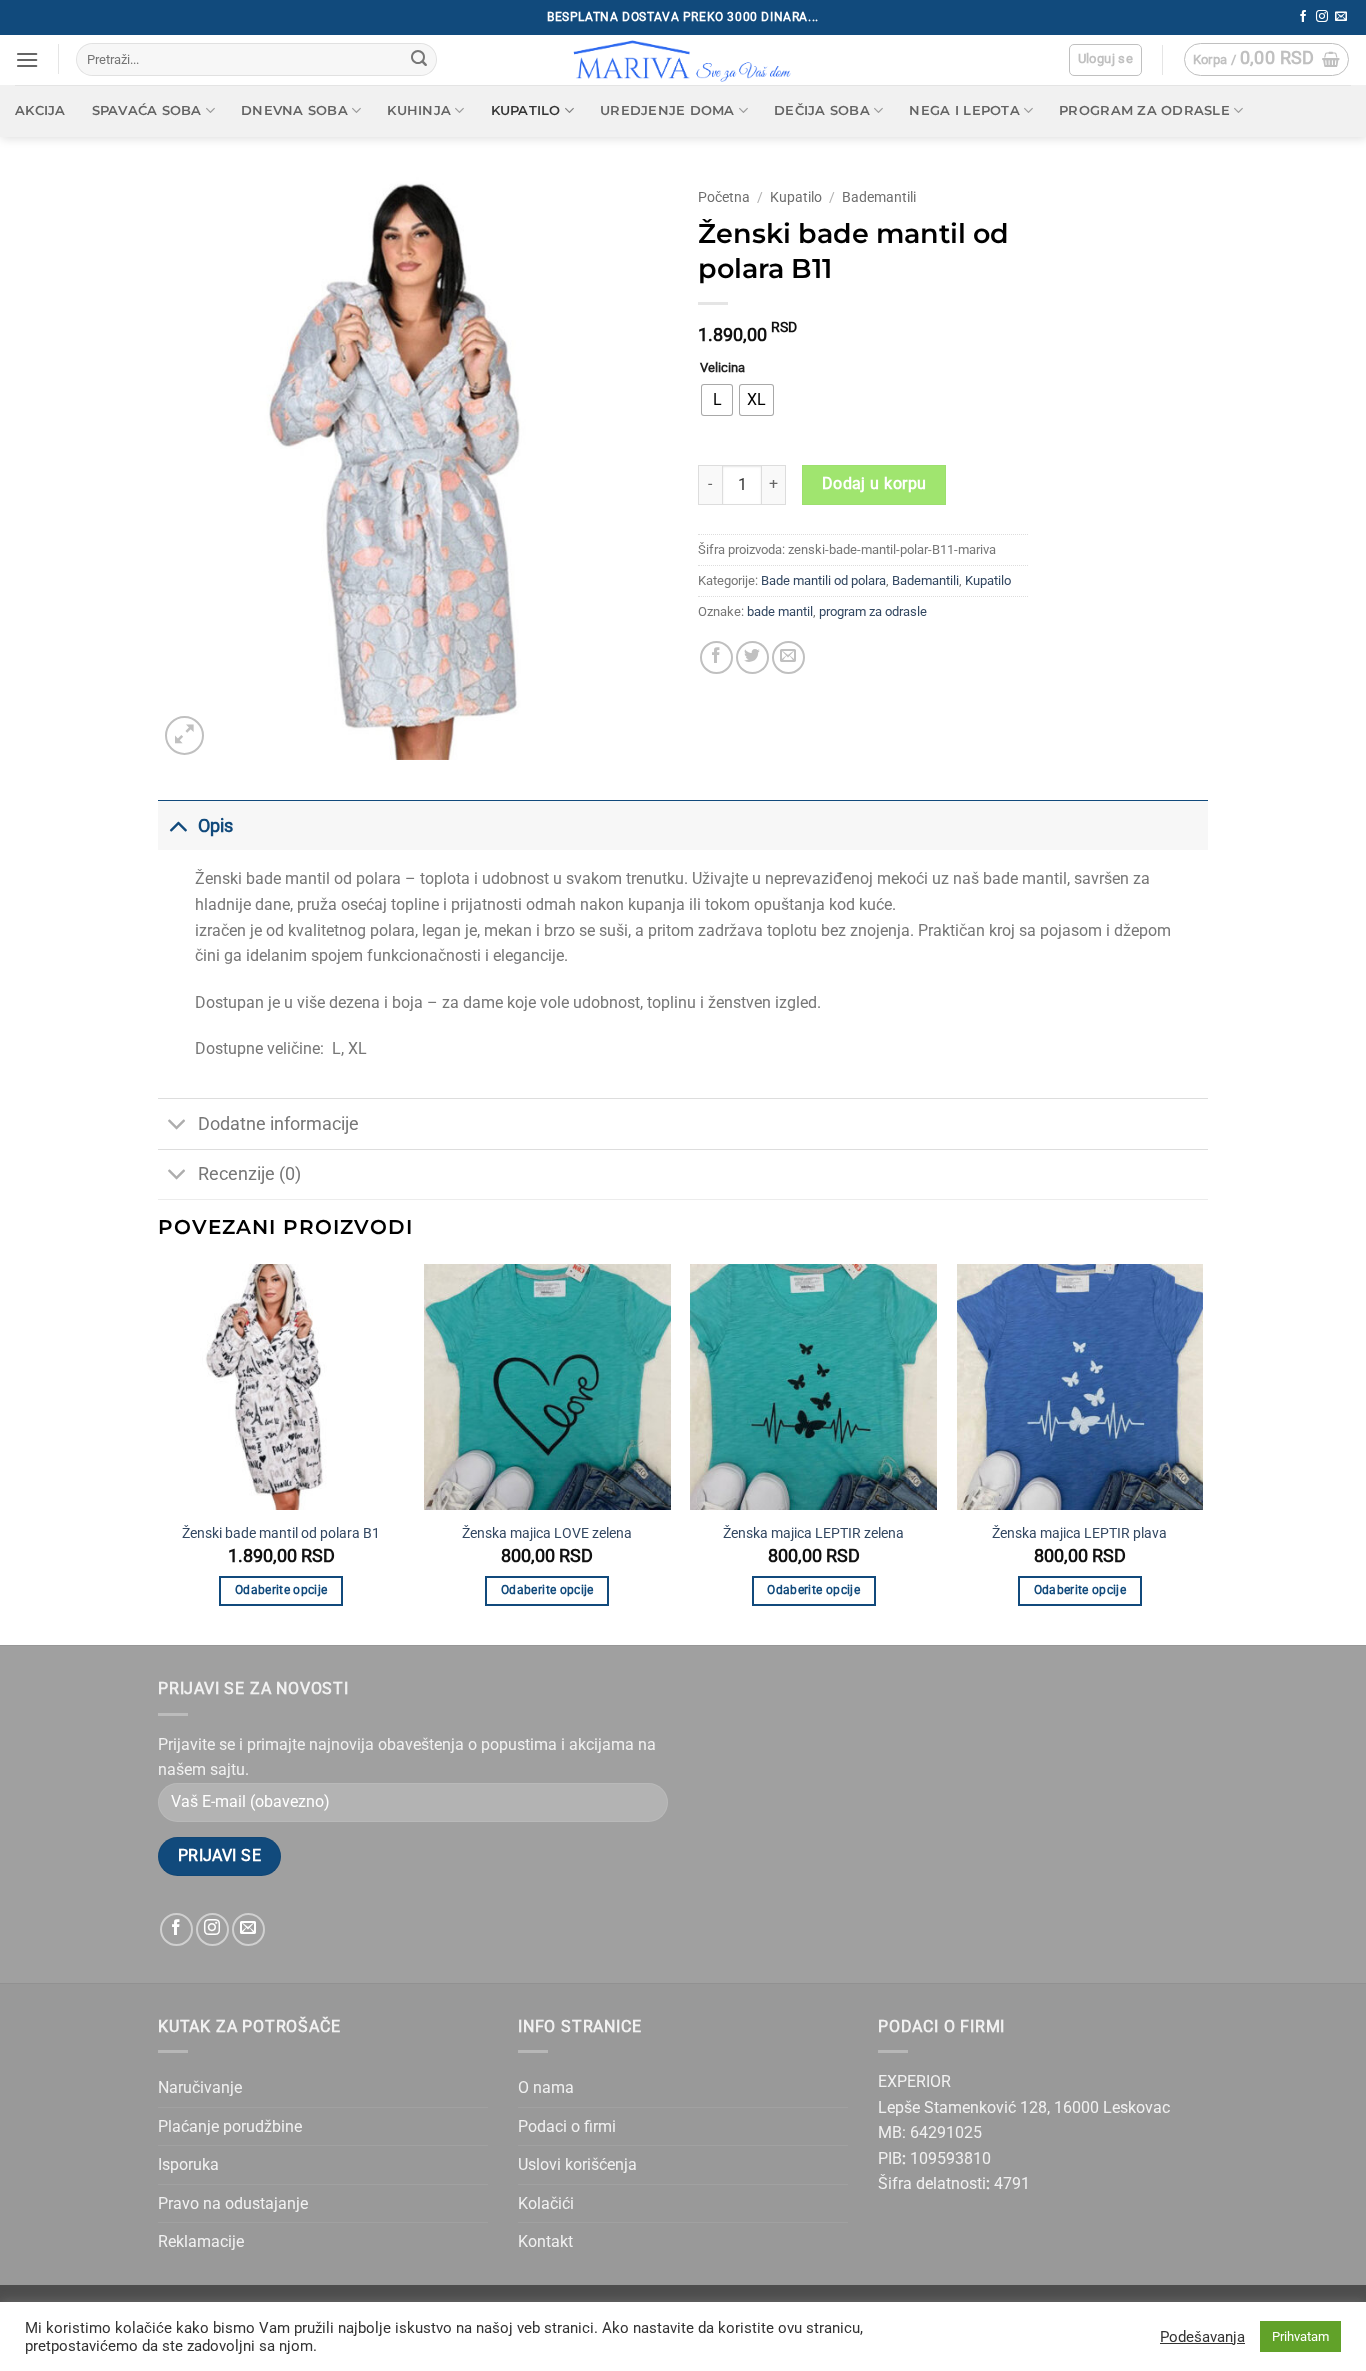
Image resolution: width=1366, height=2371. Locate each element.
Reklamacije (201, 2241)
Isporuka (188, 2164)
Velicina (722, 368)
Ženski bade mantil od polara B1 (281, 1533)
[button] (27, 59)
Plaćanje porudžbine (230, 2126)
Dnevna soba (294, 110)
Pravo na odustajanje (233, 2203)
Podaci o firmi (567, 2126)
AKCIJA (40, 110)
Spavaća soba (147, 110)
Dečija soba (822, 110)
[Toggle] (177, 825)
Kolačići (546, 2203)
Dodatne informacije (278, 1124)
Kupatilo (526, 110)
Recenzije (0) (249, 1174)
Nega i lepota (964, 110)
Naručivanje (200, 2087)
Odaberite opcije (281, 1590)
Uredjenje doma (667, 110)
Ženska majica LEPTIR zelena (813, 1533)
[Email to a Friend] (788, 657)
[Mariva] (683, 60)
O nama (546, 2087)
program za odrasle (873, 611)
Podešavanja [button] (1202, 2337)
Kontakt (545, 2241)
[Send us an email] (1341, 17)
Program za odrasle (1144, 110)
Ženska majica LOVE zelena (547, 1533)
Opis (215, 826)
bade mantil (780, 611)
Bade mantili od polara (823, 580)
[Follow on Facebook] (1303, 17)
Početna (724, 197)
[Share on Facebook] (716, 657)
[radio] (717, 400)
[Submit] (419, 60)
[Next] (1202, 1453)
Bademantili (879, 197)
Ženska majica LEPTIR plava (1079, 1533)
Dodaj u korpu (874, 484)
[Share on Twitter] (752, 657)
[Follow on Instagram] (1322, 17)
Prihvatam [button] (1300, 2336)
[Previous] (159, 1453)
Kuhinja (419, 110)
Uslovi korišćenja (577, 2164)
